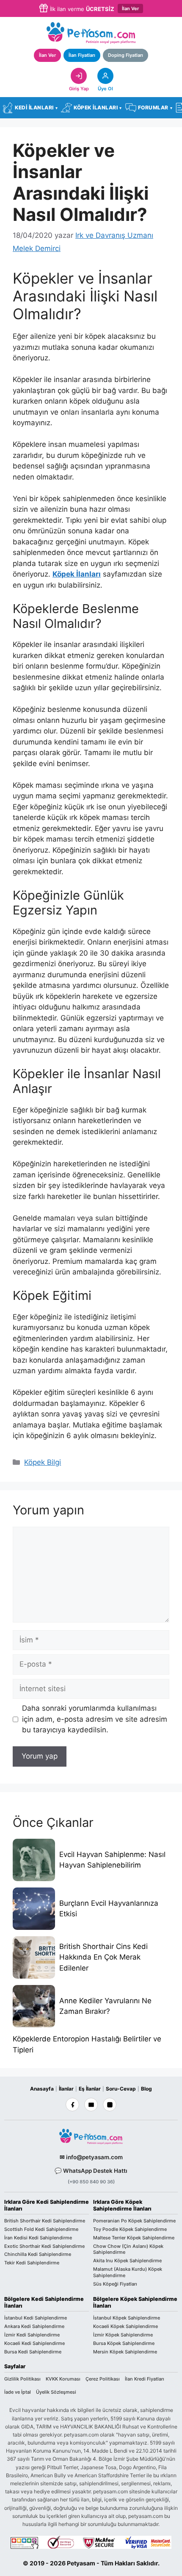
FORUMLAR (155, 107)
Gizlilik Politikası (22, 2379)
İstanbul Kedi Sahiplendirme (36, 2318)
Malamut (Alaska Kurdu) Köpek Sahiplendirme (128, 2272)
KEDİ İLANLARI (36, 107)
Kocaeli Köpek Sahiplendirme (125, 2326)
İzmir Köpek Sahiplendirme (123, 2335)
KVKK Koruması (63, 2379)
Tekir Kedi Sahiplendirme (32, 2263)
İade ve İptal (18, 2392)
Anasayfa (42, 2089)
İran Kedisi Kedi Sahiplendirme (38, 2238)
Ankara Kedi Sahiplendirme (34, 2326)
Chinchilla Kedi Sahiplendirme (38, 2255)
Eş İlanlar (90, 2089)
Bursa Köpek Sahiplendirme (124, 2343)
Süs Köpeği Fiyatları (115, 2284)
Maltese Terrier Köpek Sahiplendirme (134, 2238)
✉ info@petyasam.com (91, 2157)
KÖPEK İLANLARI (98, 107)
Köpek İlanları (77, 574)
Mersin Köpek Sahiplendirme (125, 2352)
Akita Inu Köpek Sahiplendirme (127, 2261)
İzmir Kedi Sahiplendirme (32, 2335)
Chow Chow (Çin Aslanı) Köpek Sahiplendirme (128, 2249)
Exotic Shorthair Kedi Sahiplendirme (44, 2246)
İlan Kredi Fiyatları (145, 2379)
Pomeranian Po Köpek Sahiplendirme (134, 2221)
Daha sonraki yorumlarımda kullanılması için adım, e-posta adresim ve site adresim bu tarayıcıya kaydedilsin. (95, 1719)
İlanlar (66, 2089)
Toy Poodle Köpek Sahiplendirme (130, 2229)
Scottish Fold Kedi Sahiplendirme (41, 2229)
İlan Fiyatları (82, 55)
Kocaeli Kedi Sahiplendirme (34, 2343)
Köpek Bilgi (43, 1462)
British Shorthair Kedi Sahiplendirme (45, 2221)
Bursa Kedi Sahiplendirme (33, 2352)
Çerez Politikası (103, 2379)
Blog (146, 2089)
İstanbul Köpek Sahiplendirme (127, 2318)
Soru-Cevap (121, 2089)
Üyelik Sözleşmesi (56, 2392)
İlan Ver (130, 8)
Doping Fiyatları (125, 55)
